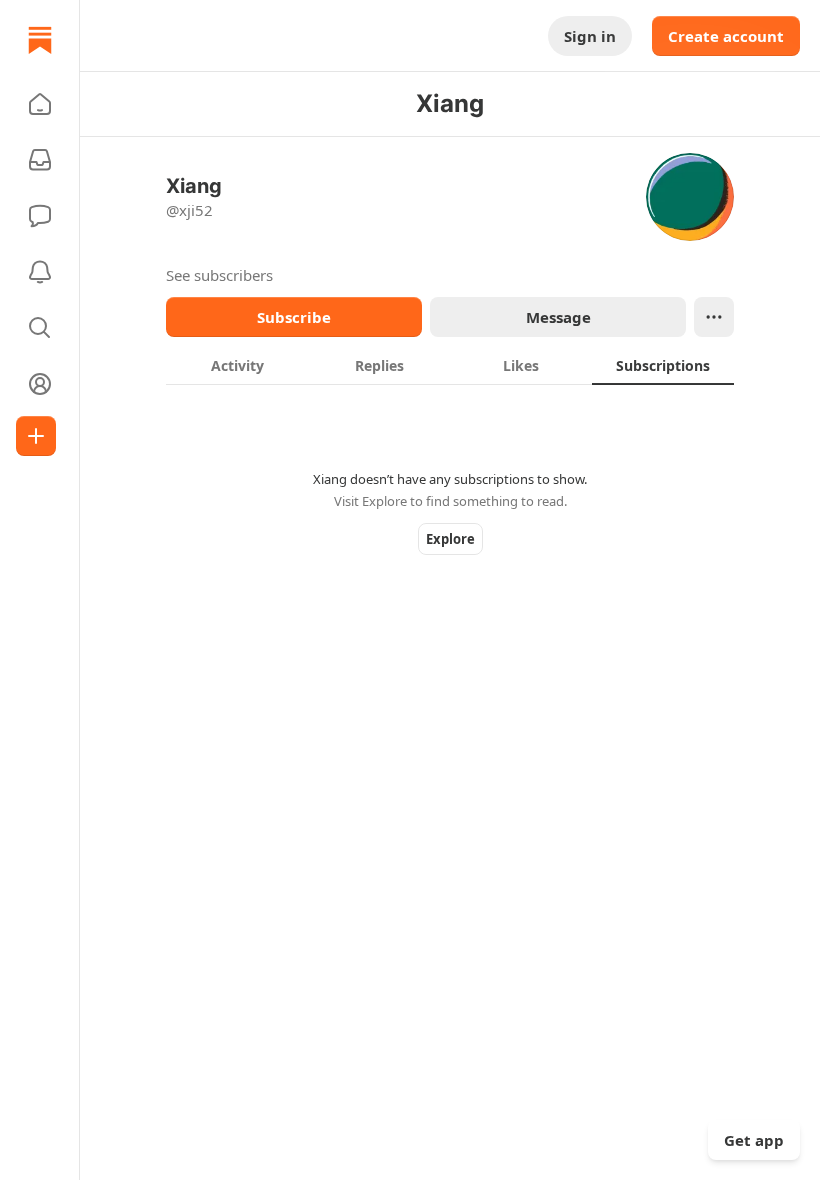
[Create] (36, 436)
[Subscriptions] (40, 160)
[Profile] (40, 384)
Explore (450, 539)
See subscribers (219, 275)
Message (558, 317)
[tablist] (450, 365)
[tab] (237, 365)
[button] (40, 104)
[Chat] (40, 216)
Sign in (590, 36)
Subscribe (294, 317)
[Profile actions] (714, 317)
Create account (726, 36)
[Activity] (40, 272)
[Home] (40, 40)
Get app (754, 1140)
